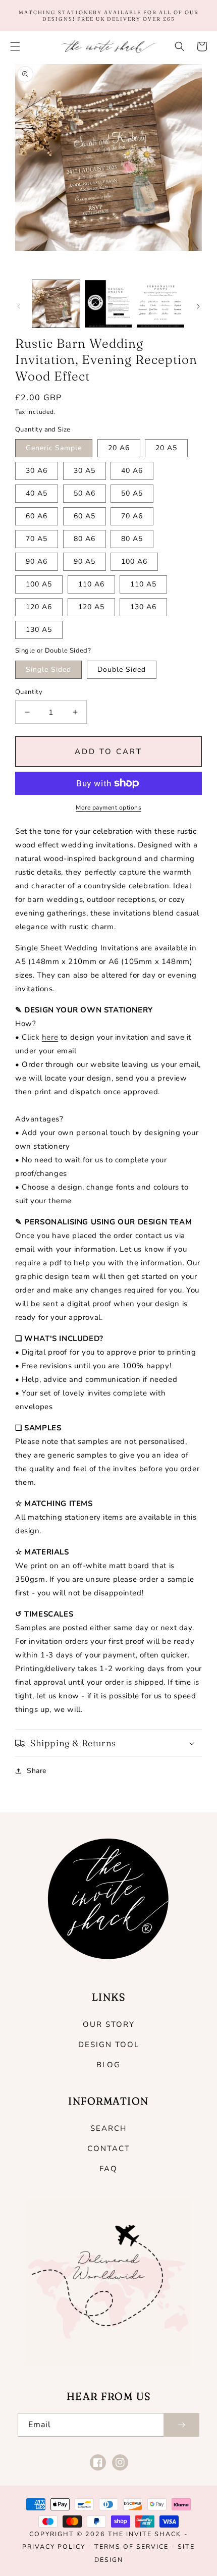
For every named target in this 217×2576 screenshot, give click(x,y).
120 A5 (91, 607)
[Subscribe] (181, 2425)
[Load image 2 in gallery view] (108, 304)
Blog (108, 2065)
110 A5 (143, 584)
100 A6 (134, 561)
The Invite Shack (145, 2534)
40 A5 (37, 493)
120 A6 (39, 607)
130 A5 (39, 630)
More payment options (108, 808)
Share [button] (37, 1771)
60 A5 (85, 516)
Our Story (109, 2024)
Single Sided (48, 669)
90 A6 (37, 561)
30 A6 (37, 471)
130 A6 (143, 607)
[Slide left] (19, 306)
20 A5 (166, 448)
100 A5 (39, 584)
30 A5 (85, 471)
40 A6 (132, 471)
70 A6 (132, 516)
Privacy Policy (54, 2546)
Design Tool (109, 2045)
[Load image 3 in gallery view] (160, 304)
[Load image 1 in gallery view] (56, 304)
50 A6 (85, 493)
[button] (15, 46)
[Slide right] (198, 306)
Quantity (29, 692)
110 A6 (91, 584)
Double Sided (122, 669)
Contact (109, 2149)
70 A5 (37, 539)
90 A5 (85, 561)
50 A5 (132, 493)
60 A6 (37, 516)
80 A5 (132, 539)
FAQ (108, 2169)
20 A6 (119, 448)
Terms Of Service (131, 2546)
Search (108, 2128)
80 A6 (85, 539)
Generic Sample (54, 448)
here (50, 1037)
